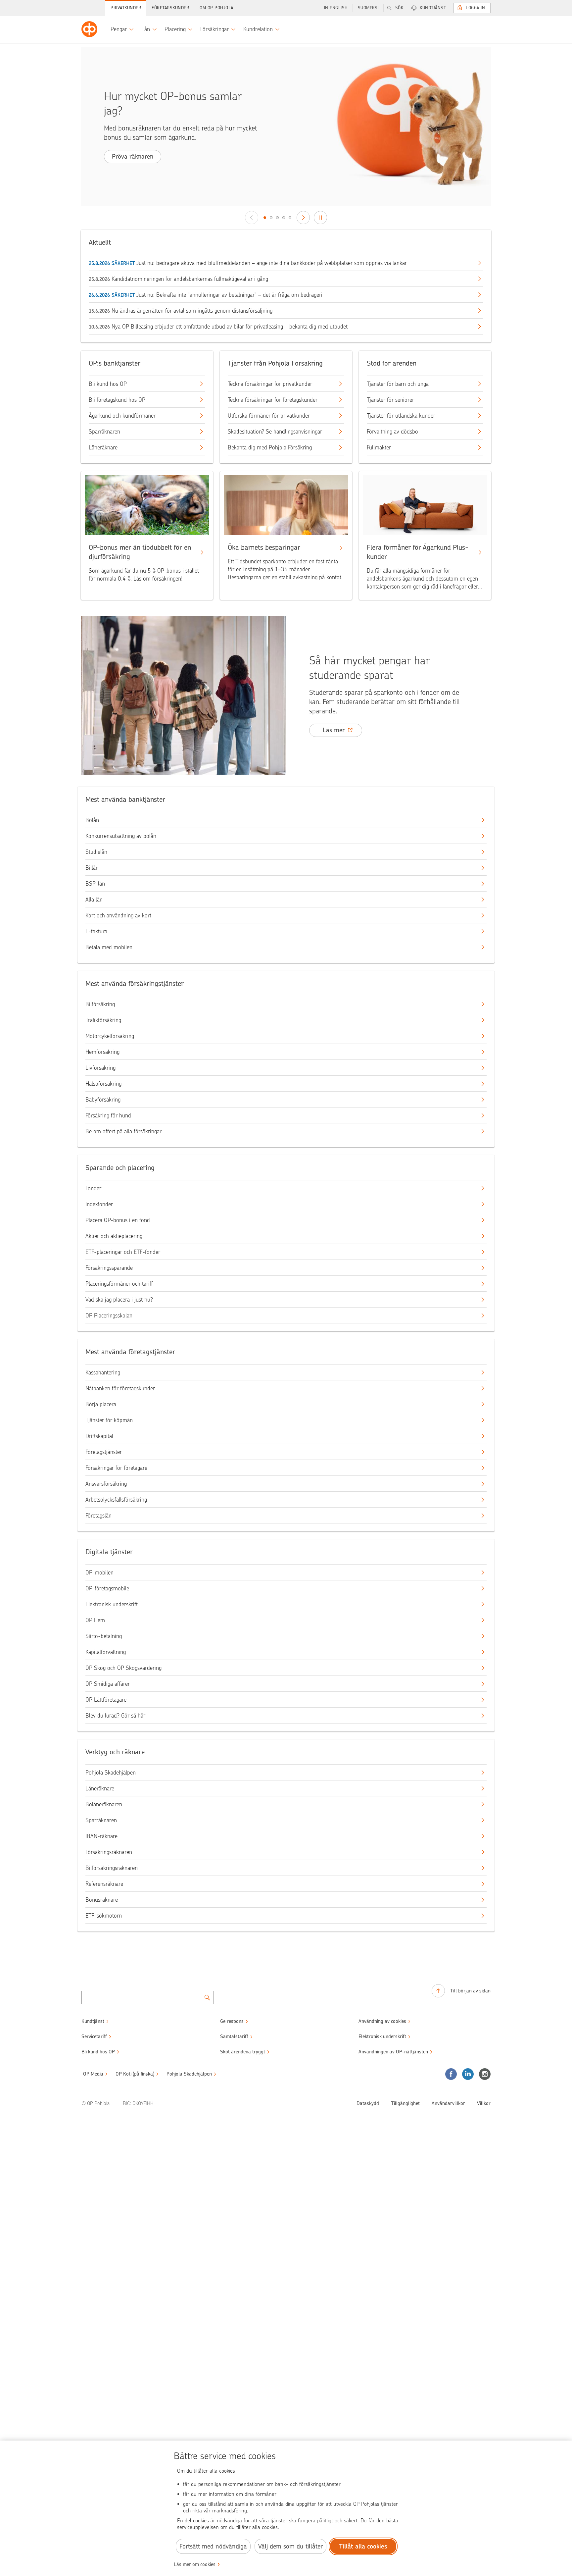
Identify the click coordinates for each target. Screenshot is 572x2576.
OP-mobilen (99, 1572)
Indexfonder (99, 1204)
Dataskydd (368, 2103)
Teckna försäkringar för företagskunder (273, 400)
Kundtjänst (433, 8)
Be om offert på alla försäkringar (123, 1131)
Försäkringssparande (109, 1268)
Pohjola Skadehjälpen (111, 1773)
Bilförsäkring (100, 1004)
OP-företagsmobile (107, 1588)
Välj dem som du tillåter (290, 2546)
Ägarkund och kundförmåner (122, 416)
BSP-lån (95, 884)
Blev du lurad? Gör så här (115, 1716)
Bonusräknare (102, 1900)
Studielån (96, 852)
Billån (92, 868)
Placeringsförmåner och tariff (119, 1284)
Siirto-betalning (104, 1636)
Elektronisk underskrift (112, 1604)
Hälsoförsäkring (103, 1084)
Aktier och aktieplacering (114, 1236)
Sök (399, 8)
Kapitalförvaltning (106, 1652)
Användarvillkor (448, 2103)
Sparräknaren (104, 432)
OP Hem (95, 1620)
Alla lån (94, 900)
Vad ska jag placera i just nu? (119, 1300)
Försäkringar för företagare (116, 1468)
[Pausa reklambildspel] (320, 218)
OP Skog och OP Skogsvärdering (123, 1668)
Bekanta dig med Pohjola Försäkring (270, 447)
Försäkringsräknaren (109, 1852)
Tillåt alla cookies (363, 2546)
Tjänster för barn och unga (398, 384)
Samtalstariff (234, 2036)
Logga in (475, 8)
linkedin (468, 2074)
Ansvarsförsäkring (106, 1484)
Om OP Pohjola (216, 8)
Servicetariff (94, 2036)
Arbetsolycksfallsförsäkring (116, 1500)
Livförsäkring (100, 1068)
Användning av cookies (382, 2021)
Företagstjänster (104, 1452)
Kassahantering (103, 1372)
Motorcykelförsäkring (110, 1036)
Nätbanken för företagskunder (120, 1388)
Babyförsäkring (103, 1100)
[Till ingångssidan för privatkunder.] (89, 29)
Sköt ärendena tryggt (243, 2052)
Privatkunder (126, 8)
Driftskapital (99, 1436)
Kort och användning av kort (118, 915)
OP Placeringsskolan (109, 1315)
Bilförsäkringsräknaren (112, 1868)
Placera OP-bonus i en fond (118, 1220)
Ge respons (232, 2021)
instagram (485, 2074)
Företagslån (98, 1516)
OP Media (93, 2074)
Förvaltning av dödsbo (392, 432)
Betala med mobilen (109, 947)
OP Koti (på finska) (135, 2074)
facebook (451, 2074)
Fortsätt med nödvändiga (213, 2546)
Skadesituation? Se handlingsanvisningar (275, 432)
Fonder (93, 1188)
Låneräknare (103, 447)
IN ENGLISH (336, 8)
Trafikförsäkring (103, 1020)
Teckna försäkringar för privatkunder (270, 384)
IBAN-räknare (101, 1836)
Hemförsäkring (102, 1052)
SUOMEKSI (368, 8)
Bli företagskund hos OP (117, 400)
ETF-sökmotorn (104, 1916)
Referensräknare (104, 1884)
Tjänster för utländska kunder (401, 416)
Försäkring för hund (108, 1115)
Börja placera (101, 1404)
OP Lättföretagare (106, 1700)
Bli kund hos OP (108, 384)
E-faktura (96, 931)
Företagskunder (170, 8)
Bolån (92, 820)
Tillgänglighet (405, 2103)
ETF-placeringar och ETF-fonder (123, 1252)
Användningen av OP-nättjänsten (393, 2052)
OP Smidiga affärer (108, 1684)
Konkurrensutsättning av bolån (121, 836)
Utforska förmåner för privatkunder (269, 416)
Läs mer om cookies (195, 2564)
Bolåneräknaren (104, 1804)
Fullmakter (379, 447)
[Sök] (207, 1997)
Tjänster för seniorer (390, 400)
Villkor (484, 2103)
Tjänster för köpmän (109, 1420)
